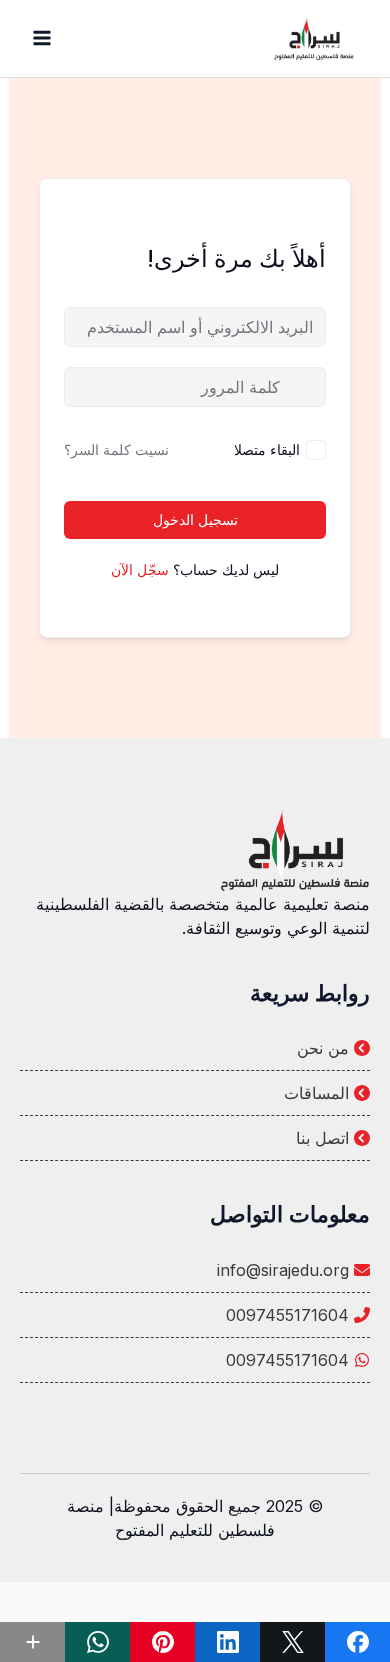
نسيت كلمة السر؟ (116, 449)
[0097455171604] (195, 1315)
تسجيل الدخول (195, 519)
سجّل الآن (140, 569)
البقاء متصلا (267, 449)
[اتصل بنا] (195, 1138)
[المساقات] (195, 1093)
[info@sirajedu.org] (195, 1270)
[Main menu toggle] (42, 38)
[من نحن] (195, 1048)
